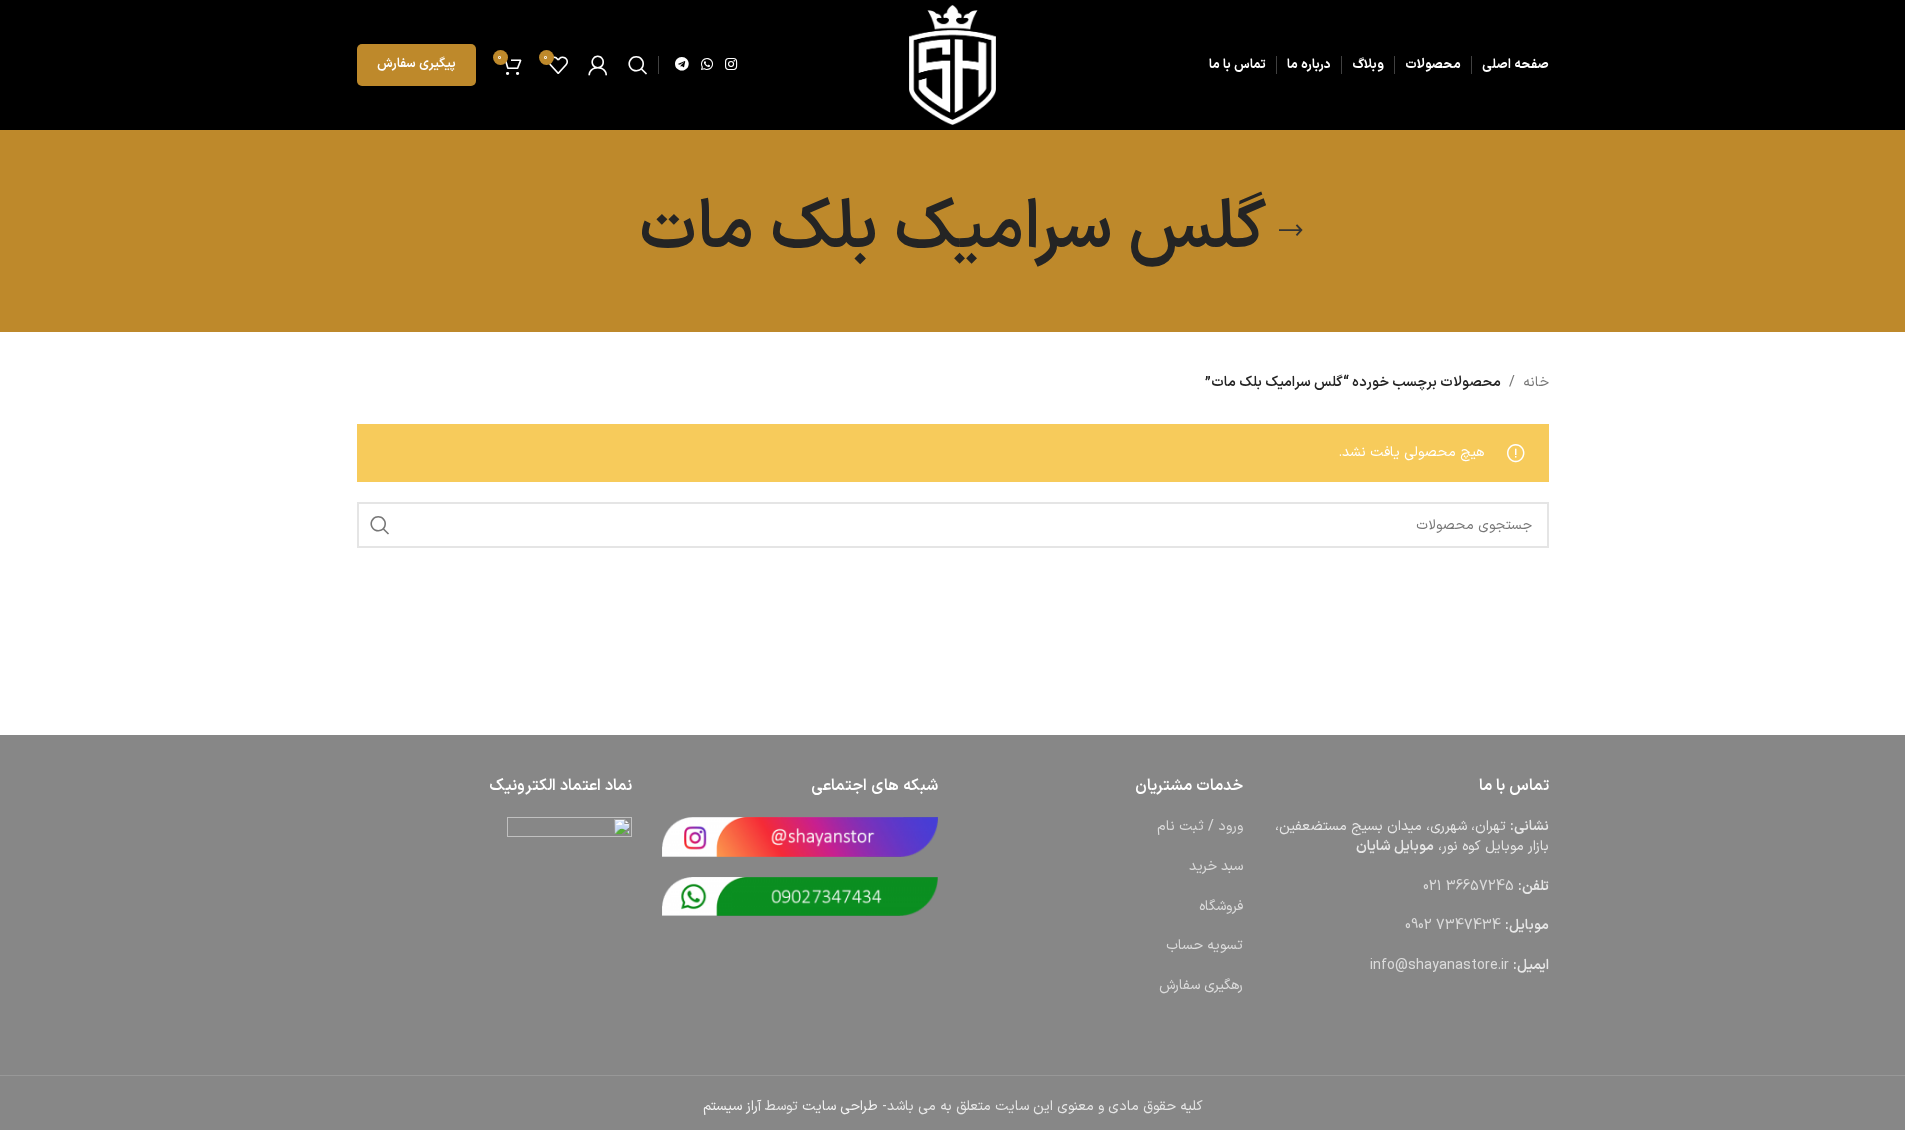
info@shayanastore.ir (1439, 965)
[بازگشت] (1291, 231)
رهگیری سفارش (1201, 985)
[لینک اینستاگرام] (731, 65)
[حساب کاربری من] (598, 65)
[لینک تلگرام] (682, 65)
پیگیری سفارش (416, 64)
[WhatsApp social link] (707, 65)
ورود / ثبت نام (1200, 826)
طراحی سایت (840, 1106)
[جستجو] (638, 65)
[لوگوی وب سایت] (952, 64)
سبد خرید (1216, 866)
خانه (1536, 382)
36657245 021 (1468, 886)
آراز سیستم (732, 1106)
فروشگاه (1221, 906)
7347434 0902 (1453, 925)
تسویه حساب (1204, 945)
